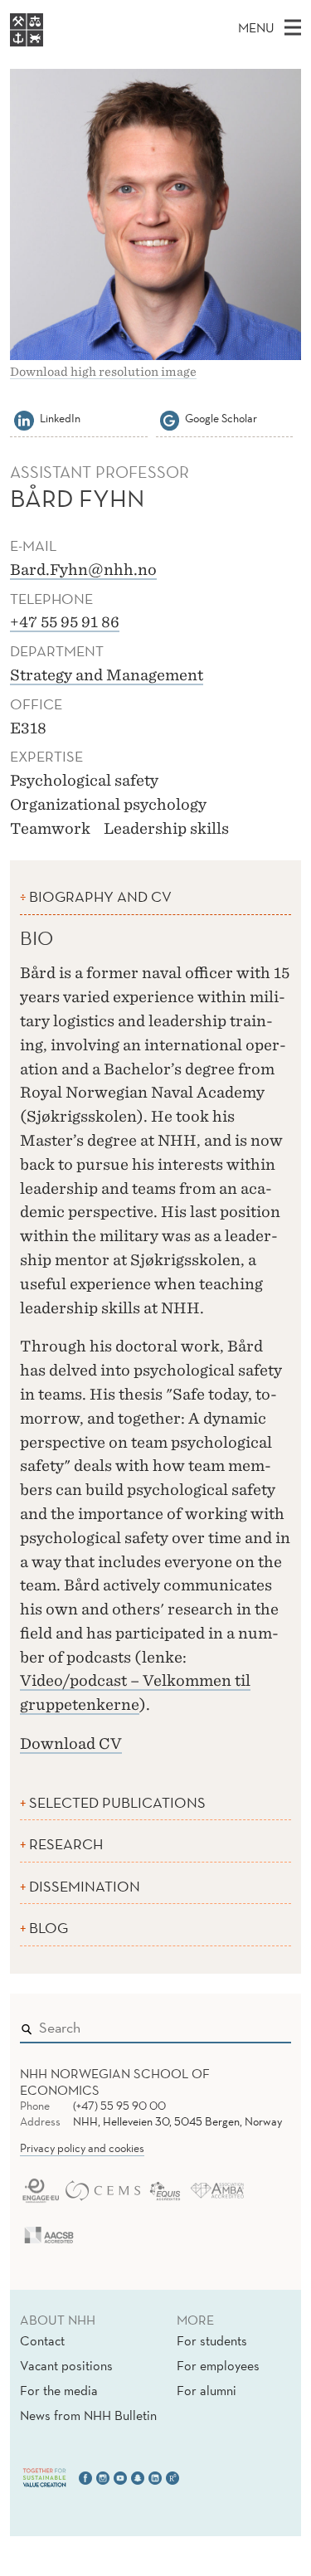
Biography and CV (100, 896)
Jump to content (51, 11)
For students (212, 2340)
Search (255, 2024)
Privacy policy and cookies (82, 2148)
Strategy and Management (107, 675)
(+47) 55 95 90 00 (119, 2106)
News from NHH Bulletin (88, 2415)
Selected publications (117, 1802)
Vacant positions (66, 2365)
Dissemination (85, 1886)
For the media (59, 2390)
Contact (42, 2340)
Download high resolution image (103, 372)
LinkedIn (60, 418)
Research (66, 1844)
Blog (49, 1928)
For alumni (207, 2390)
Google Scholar (221, 418)
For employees (218, 2365)
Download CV (71, 1743)
